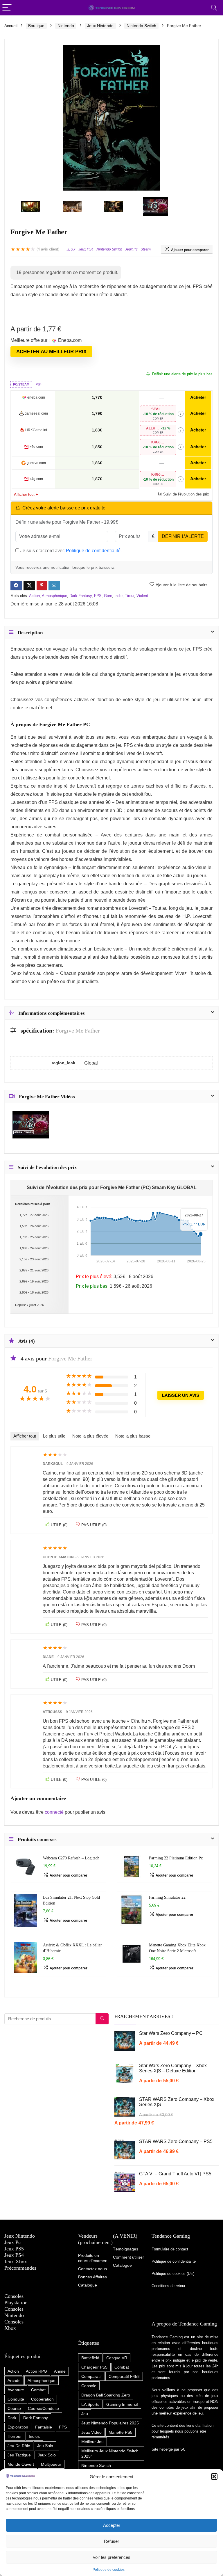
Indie (118, 596)
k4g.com (36, 447)
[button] (214, 2476)
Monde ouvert (21, 2464)
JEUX (71, 249)
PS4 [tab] (39, 384)
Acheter (198, 397)
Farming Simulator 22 (167, 1897)
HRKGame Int (36, 430)
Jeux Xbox (16, 2261)
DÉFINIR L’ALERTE (183, 536)
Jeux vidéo (91, 2432)
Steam (146, 249)
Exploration (18, 2427)
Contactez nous (92, 2269)
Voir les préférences (111, 2557)
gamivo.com (36, 463)
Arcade (14, 2380)
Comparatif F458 (124, 2376)
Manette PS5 (121, 2432)
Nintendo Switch (141, 26)
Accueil (11, 26)
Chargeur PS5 (94, 2367)
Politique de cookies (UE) (173, 2274)
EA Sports (90, 2404)
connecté (55, 1812)
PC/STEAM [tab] (21, 384)
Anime (60, 2371)
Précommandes (20, 2268)
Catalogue (122, 2265)
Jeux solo (47, 2455)
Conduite (16, 2399)
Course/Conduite (43, 2408)
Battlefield (90, 2358)
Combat (38, 2390)
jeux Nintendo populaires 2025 (110, 2423)
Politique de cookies (109, 2570)
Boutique (36, 26)
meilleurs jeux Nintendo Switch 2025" (110, 2454)
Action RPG (36, 2371)
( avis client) (48, 249)
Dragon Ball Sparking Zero (106, 2395)
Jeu (85, 2414)
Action (34, 596)
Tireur (130, 596)
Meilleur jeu (92, 2442)
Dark (12, 2418)
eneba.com (36, 397)
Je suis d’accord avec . (70, 551)
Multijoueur (51, 2464)
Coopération (42, 2399)
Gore (108, 596)
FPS (98, 596)
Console (89, 2386)
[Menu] (7, 8)
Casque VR (117, 2358)
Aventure (16, 2390)
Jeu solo (45, 2446)
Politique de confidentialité (93, 551)
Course (14, 2408)
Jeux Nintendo (100, 26)
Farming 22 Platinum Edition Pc (176, 1858)
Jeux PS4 (86, 249)
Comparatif (91, 2376)
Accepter (112, 2525)
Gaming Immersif (122, 2404)
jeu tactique (19, 2455)
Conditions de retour (168, 2286)
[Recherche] (102, 2019)
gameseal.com (36, 413)
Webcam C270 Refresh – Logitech (71, 1858)
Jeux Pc (131, 249)
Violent (142, 596)
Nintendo (66, 26)
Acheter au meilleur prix (51, 352)
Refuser (111, 2541)
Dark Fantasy (81, 596)
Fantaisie (44, 2427)
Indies (34, 2436)
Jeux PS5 (14, 2249)
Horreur (15, 2436)
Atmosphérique (54, 596)
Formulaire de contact (170, 2249)
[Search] (214, 8)
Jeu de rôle (19, 2446)
